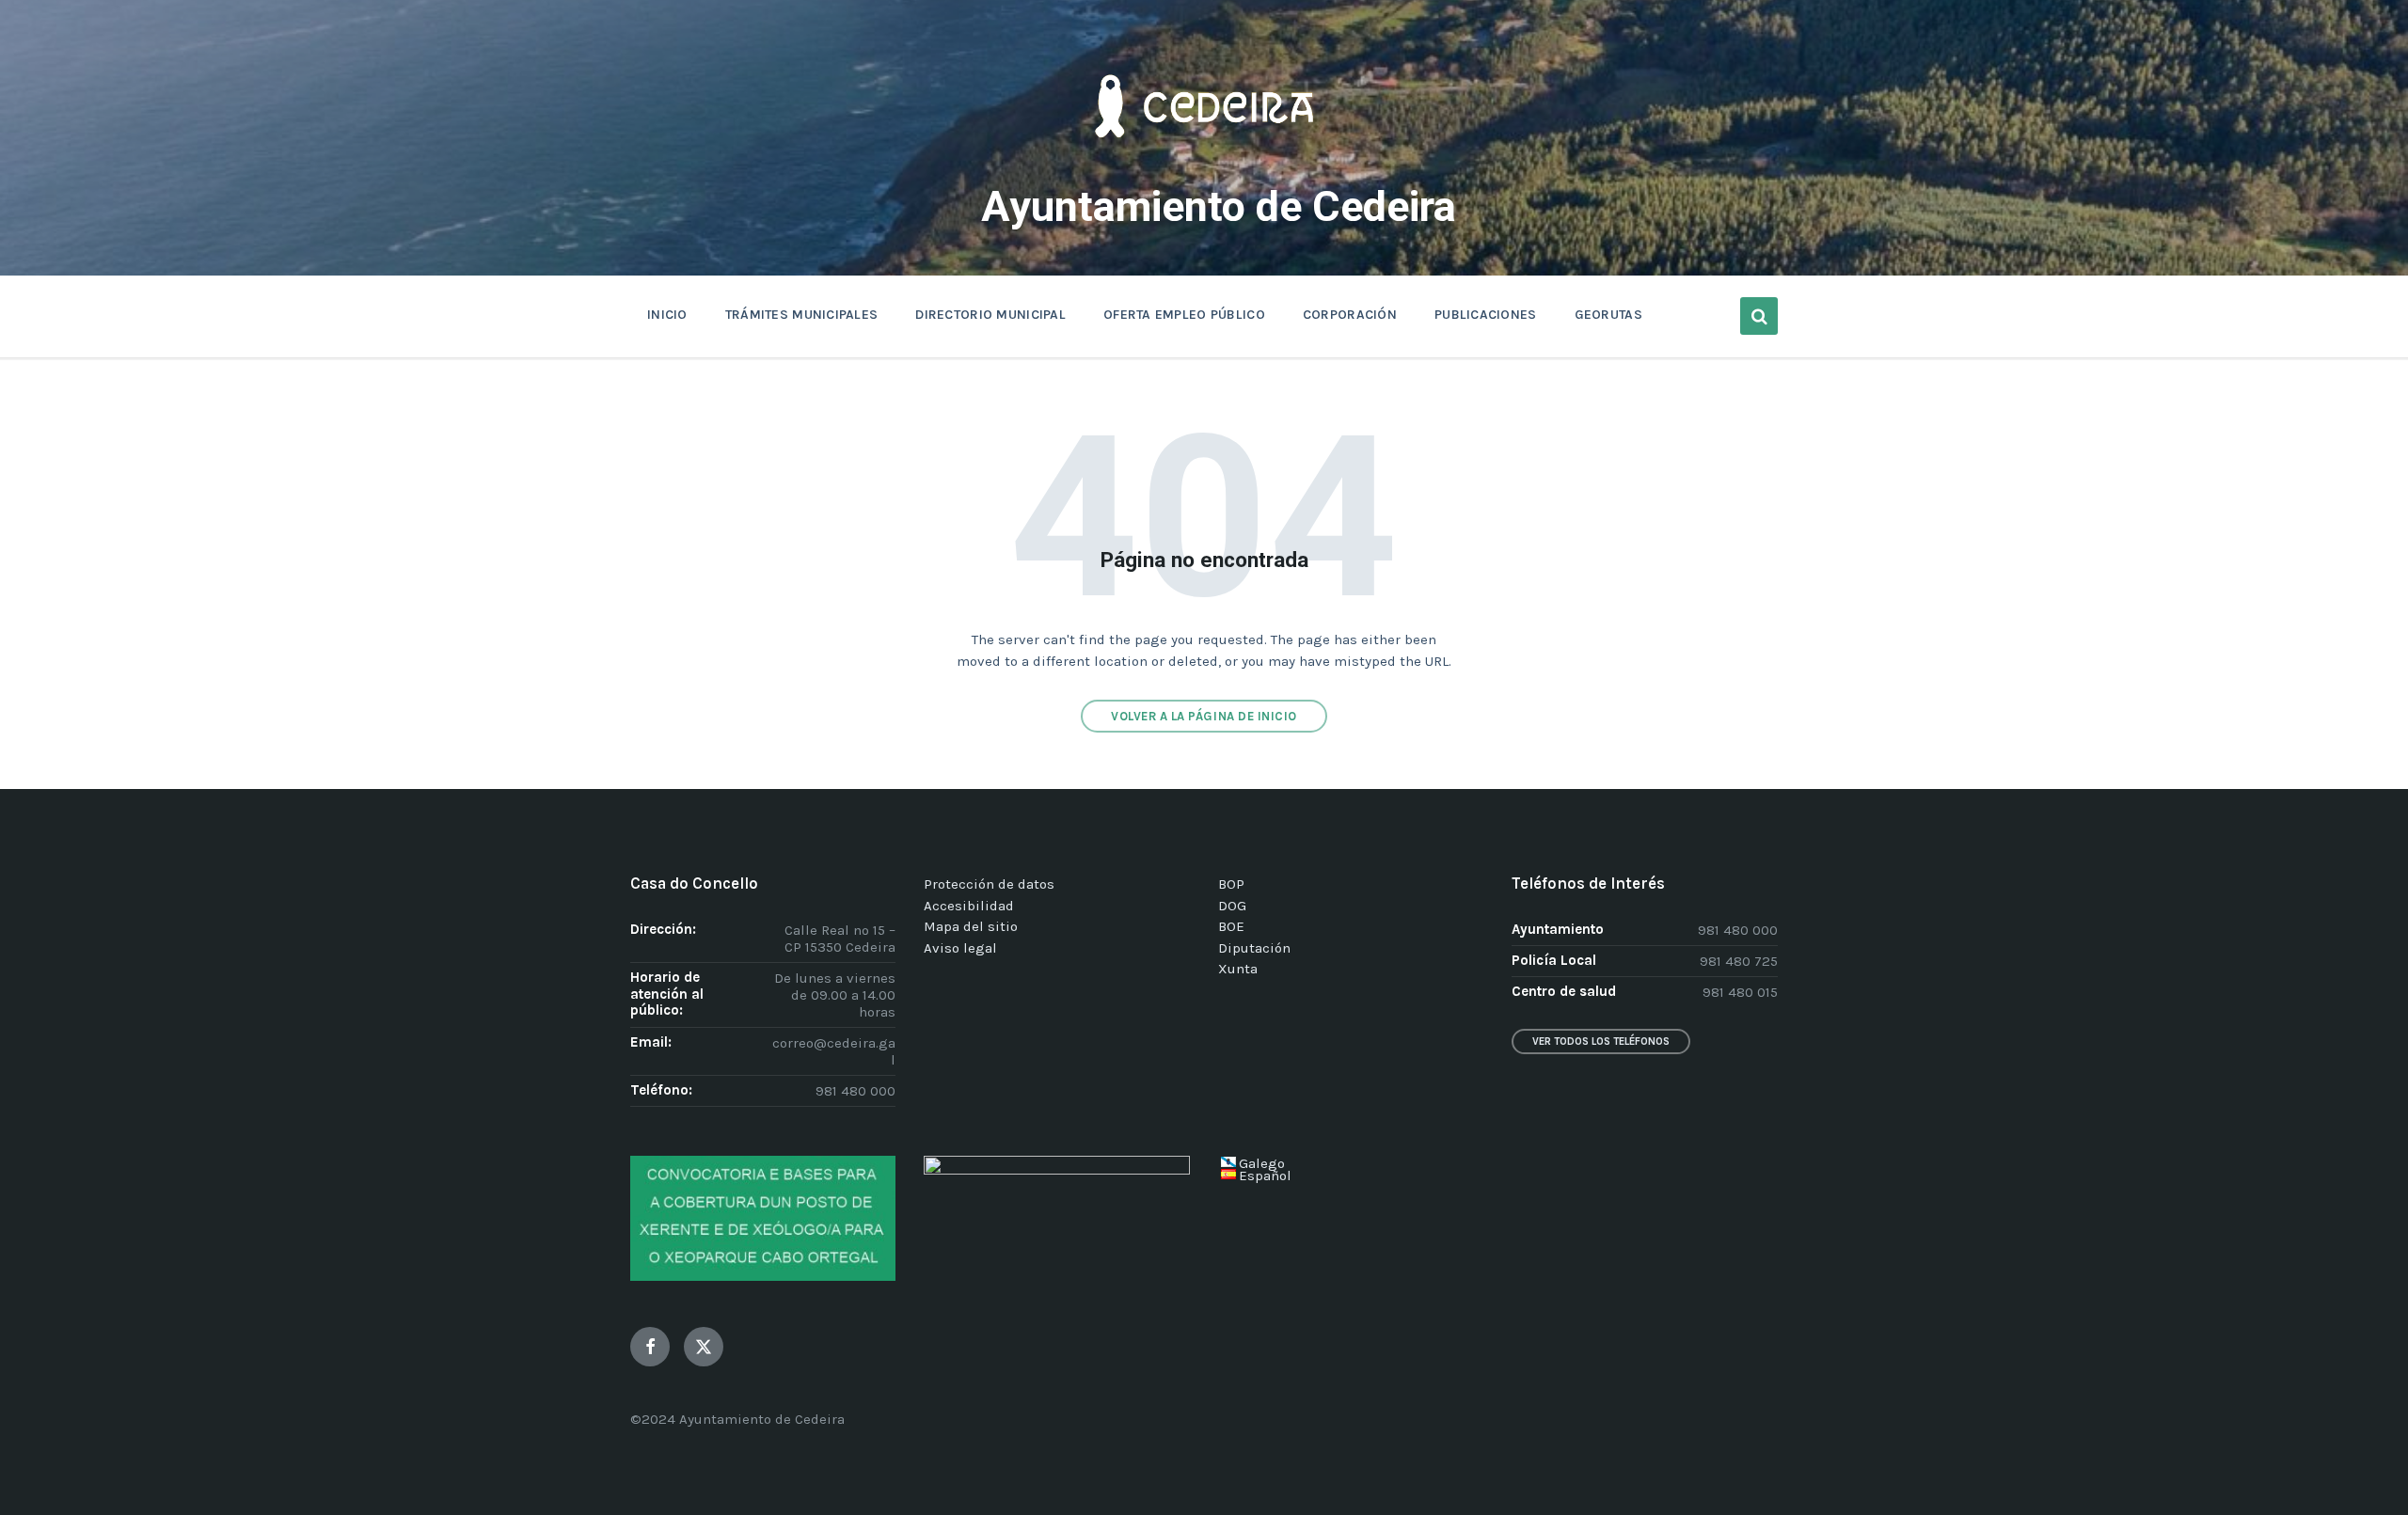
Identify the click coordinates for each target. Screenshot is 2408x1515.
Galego (1262, 1163)
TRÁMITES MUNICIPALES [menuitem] (802, 315)
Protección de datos (989, 884)
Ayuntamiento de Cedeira (1219, 206)
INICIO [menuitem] (667, 315)
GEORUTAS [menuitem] (1608, 315)
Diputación (1254, 948)
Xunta (1238, 969)
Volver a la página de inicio (1204, 716)
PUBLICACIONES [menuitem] (1486, 315)
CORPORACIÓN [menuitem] (1350, 315)
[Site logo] (1204, 166)
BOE (1231, 926)
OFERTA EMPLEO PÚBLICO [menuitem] (1184, 315)
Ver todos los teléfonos (1601, 1042)
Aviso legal (960, 948)
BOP (1231, 884)
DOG (1232, 906)
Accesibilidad (969, 906)
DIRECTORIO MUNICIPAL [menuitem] (990, 315)
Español (1265, 1176)
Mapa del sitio (971, 926)
